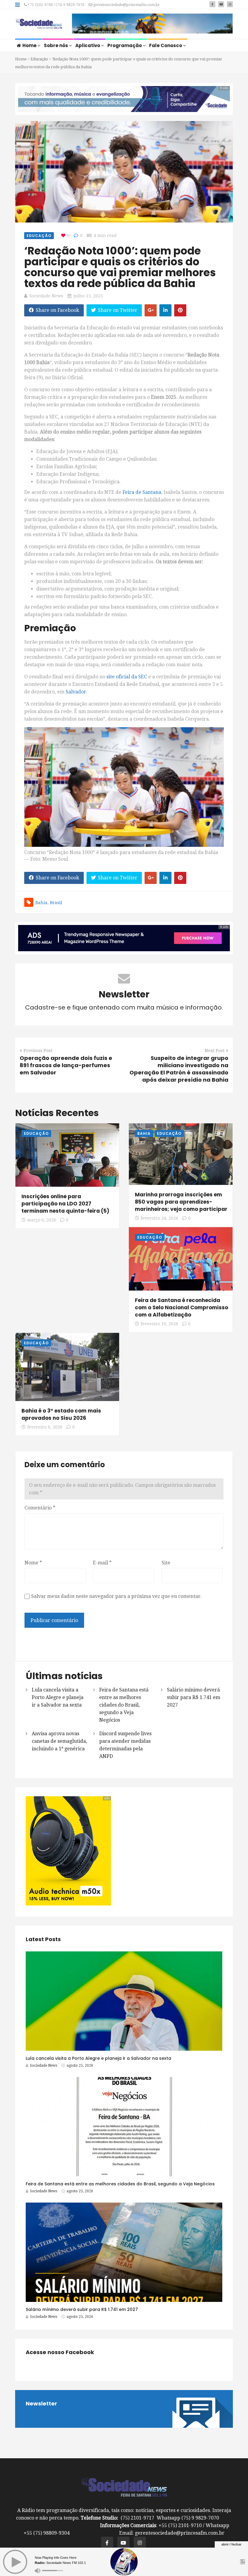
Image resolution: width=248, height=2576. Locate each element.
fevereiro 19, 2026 (159, 1324)
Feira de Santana (142, 492)
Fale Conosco (166, 45)
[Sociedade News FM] (39, 24)
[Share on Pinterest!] (180, 310)
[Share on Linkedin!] (165, 310)
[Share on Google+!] (151, 310)
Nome (33, 1563)
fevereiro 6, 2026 (45, 1427)
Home (30, 45)
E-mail (102, 1563)
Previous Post (38, 1051)
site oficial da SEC (127, 677)
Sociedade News (46, 296)
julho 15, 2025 (88, 296)
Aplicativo (88, 45)
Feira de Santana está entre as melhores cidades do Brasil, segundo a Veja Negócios (124, 1705)
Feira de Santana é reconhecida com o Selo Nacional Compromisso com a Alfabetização (181, 1307)
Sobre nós (56, 45)
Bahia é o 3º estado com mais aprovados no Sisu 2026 (61, 1414)
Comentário (40, 1508)
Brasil (56, 903)
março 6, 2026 (42, 1220)
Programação (125, 45)
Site (166, 1563)
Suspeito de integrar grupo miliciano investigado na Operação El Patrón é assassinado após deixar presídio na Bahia (179, 1069)
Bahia (41, 903)
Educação (39, 59)
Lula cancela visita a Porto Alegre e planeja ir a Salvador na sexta (58, 1697)
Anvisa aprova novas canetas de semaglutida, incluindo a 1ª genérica (59, 1741)
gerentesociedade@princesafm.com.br (126, 5)
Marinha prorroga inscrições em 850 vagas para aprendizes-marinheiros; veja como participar (181, 1202)
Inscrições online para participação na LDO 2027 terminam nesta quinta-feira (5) (65, 1204)
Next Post (215, 1051)
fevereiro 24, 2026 (159, 1218)
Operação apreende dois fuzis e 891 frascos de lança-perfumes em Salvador (66, 1065)
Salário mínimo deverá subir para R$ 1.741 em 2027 (194, 1697)
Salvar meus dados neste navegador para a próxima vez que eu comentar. (116, 1596)
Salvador (76, 692)
